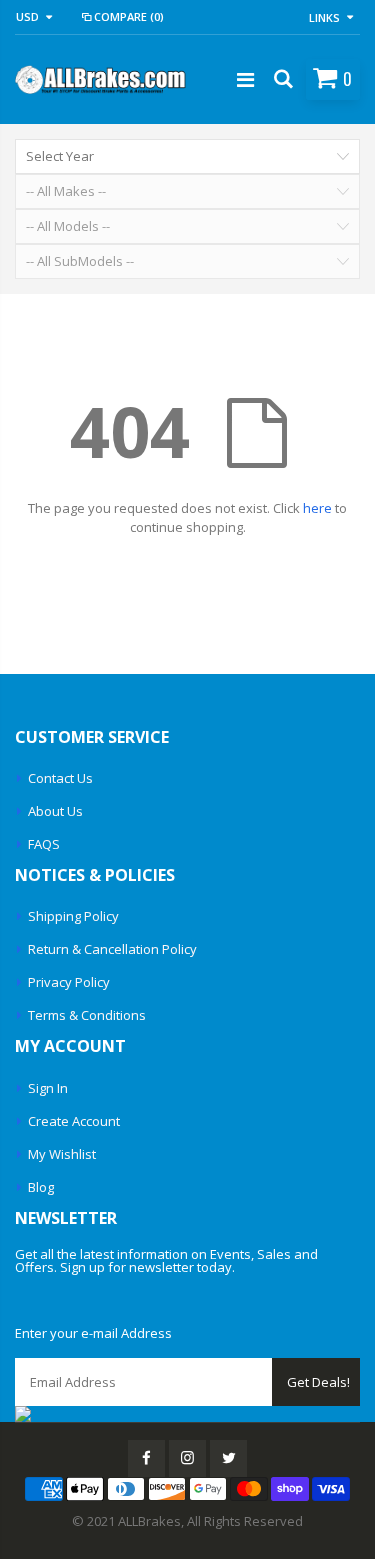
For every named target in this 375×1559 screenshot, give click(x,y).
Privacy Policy (69, 982)
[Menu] (245, 79)
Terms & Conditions (87, 1015)
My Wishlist (62, 1154)
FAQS (44, 844)
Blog (41, 1187)
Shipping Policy (73, 916)
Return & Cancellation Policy (112, 949)
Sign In (48, 1088)
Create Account (74, 1121)
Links (324, 17)
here (317, 508)
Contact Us (60, 778)
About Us (55, 811)
